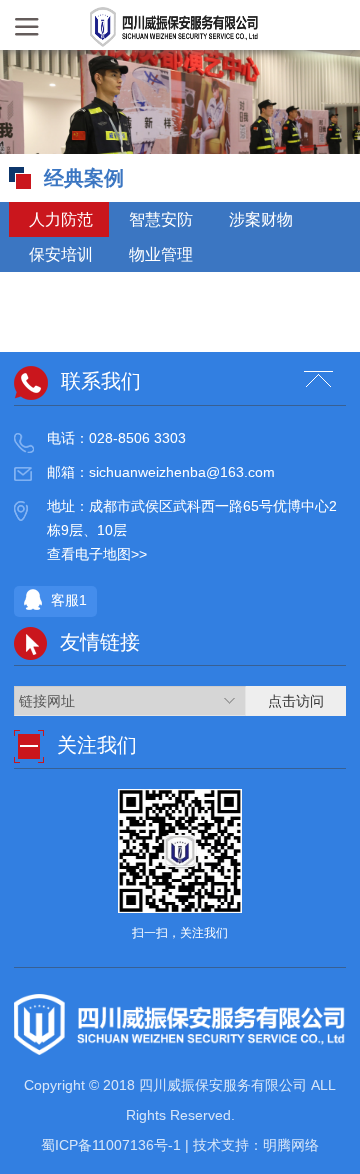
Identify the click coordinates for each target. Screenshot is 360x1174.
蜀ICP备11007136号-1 (113, 1145)
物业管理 (159, 254)
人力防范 (59, 219)
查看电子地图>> (97, 554)
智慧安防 (159, 219)
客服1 (67, 601)
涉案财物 (259, 219)
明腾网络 (291, 1145)
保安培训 (59, 254)
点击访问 (296, 701)
